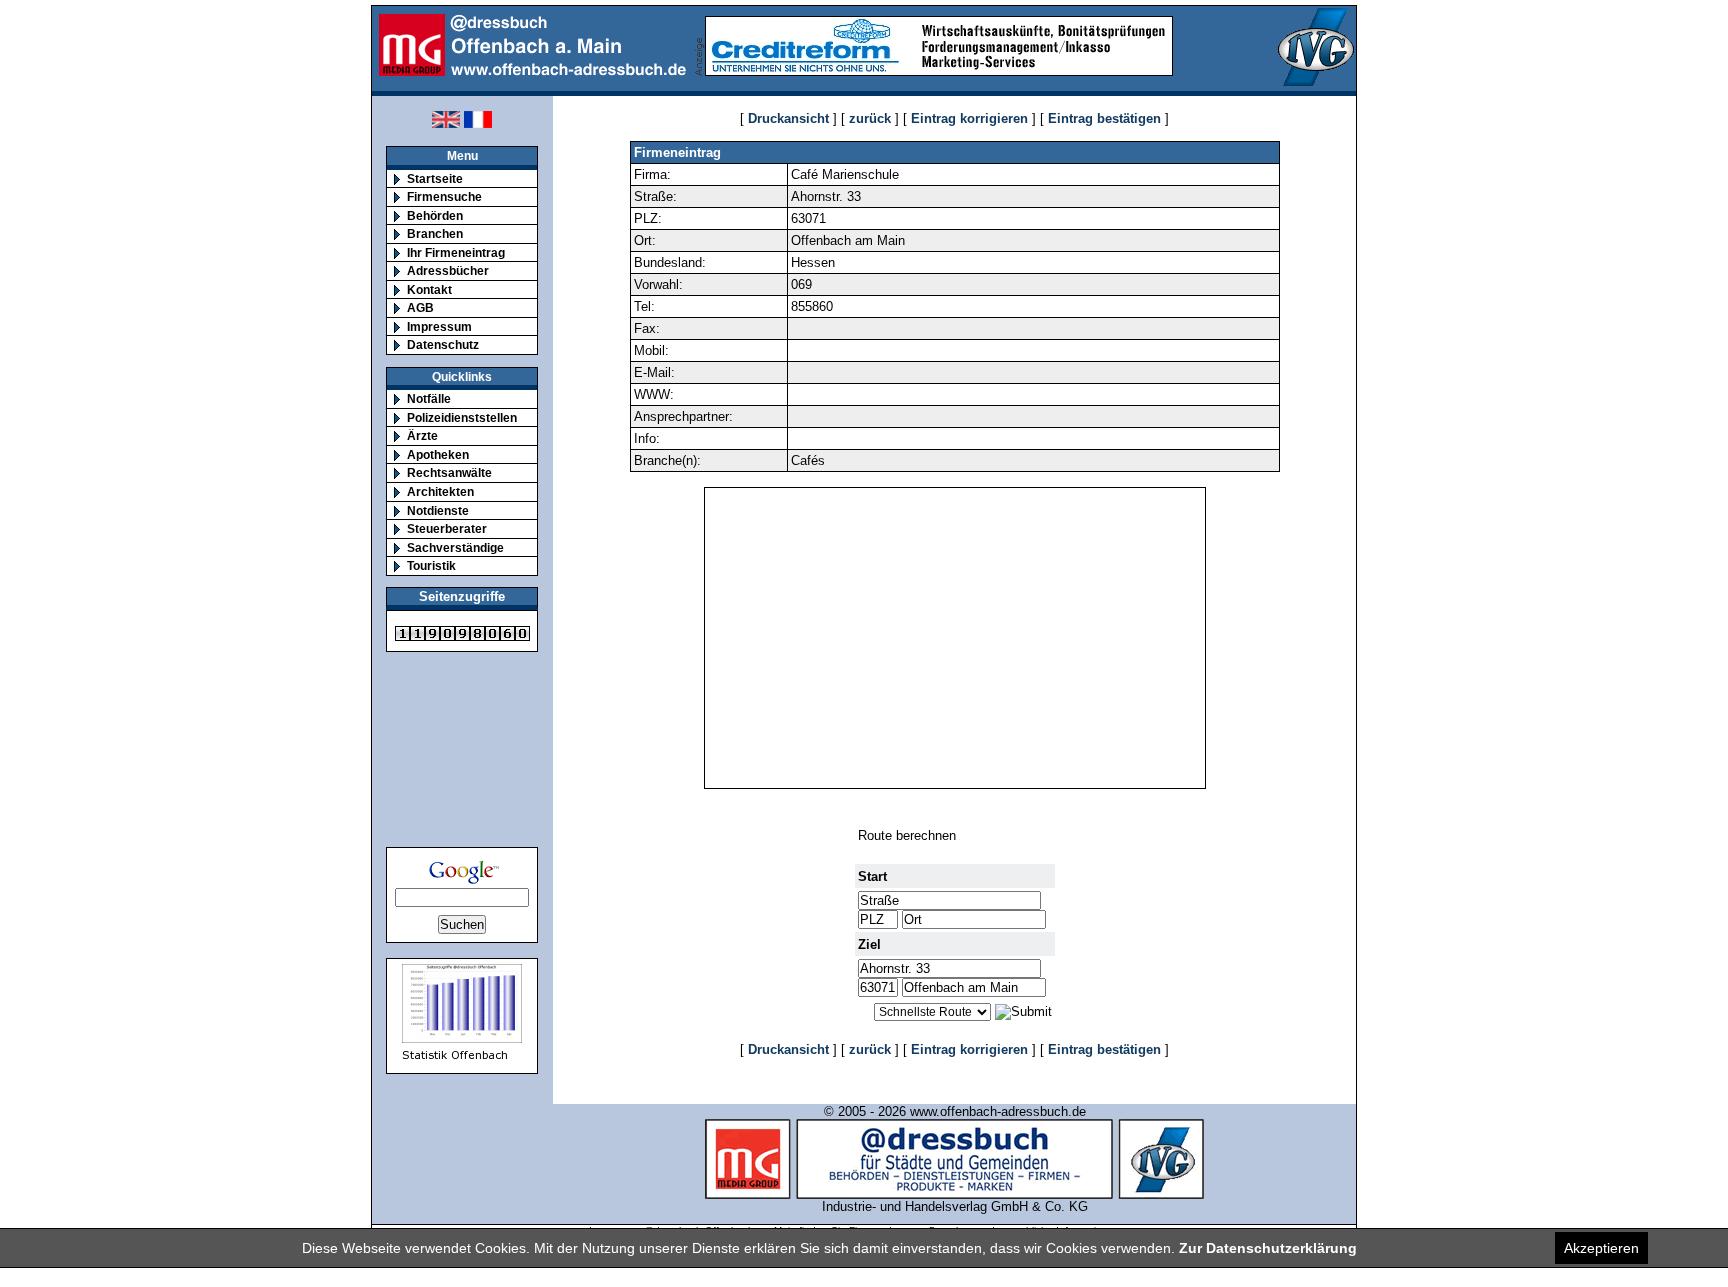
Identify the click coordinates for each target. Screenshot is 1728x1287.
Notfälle (429, 398)
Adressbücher (448, 270)
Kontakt (429, 289)
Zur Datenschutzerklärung (1268, 1248)
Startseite (435, 178)
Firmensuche (444, 196)
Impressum (439, 326)
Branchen (435, 233)
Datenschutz (443, 344)
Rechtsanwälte (449, 472)
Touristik (431, 565)
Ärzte (422, 435)
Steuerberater (447, 528)
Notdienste (438, 510)
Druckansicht (788, 118)
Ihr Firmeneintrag (456, 252)
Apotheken (438, 454)
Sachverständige (455, 547)
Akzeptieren (1601, 1248)
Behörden (435, 215)
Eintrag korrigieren (969, 118)
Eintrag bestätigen (1104, 118)
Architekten (440, 491)
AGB (420, 307)
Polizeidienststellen (462, 417)
